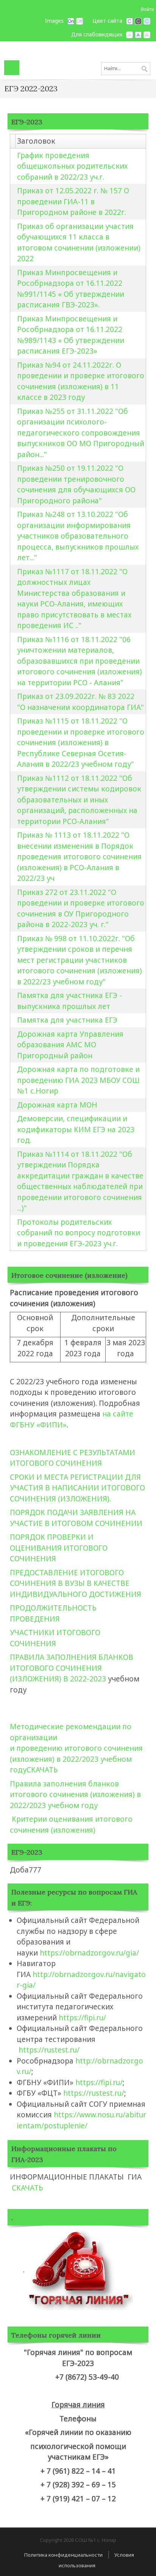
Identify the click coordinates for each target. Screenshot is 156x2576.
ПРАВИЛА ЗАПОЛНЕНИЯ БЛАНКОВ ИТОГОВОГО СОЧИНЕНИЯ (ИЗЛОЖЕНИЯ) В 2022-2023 (72, 1668)
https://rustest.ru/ (49, 2050)
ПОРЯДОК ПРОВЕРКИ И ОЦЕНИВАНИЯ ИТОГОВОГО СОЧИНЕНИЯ (59, 1548)
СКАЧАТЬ (42, 1770)
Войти (147, 9)
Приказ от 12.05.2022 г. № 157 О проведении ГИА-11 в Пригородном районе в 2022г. (73, 201)
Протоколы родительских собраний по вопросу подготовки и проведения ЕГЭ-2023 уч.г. (79, 1233)
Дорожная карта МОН (57, 1105)
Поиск (144, 69)
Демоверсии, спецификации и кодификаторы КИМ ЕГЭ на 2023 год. (76, 1129)
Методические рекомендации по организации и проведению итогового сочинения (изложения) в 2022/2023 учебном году (76, 1748)
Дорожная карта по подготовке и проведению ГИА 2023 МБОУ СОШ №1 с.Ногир (78, 1080)
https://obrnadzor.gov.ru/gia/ (90, 1953)
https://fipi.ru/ (82, 2018)
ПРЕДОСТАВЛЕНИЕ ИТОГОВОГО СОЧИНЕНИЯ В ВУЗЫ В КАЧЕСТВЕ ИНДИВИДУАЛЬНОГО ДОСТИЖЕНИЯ (76, 1583)
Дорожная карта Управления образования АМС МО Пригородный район (70, 1045)
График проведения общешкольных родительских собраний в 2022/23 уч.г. (72, 166)
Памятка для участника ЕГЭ (67, 1020)
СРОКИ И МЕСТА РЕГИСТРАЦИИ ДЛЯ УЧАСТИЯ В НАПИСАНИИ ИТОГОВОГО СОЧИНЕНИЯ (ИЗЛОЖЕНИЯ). (77, 1488)
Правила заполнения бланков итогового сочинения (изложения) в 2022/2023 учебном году (75, 1795)
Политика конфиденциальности (63, 2555)
